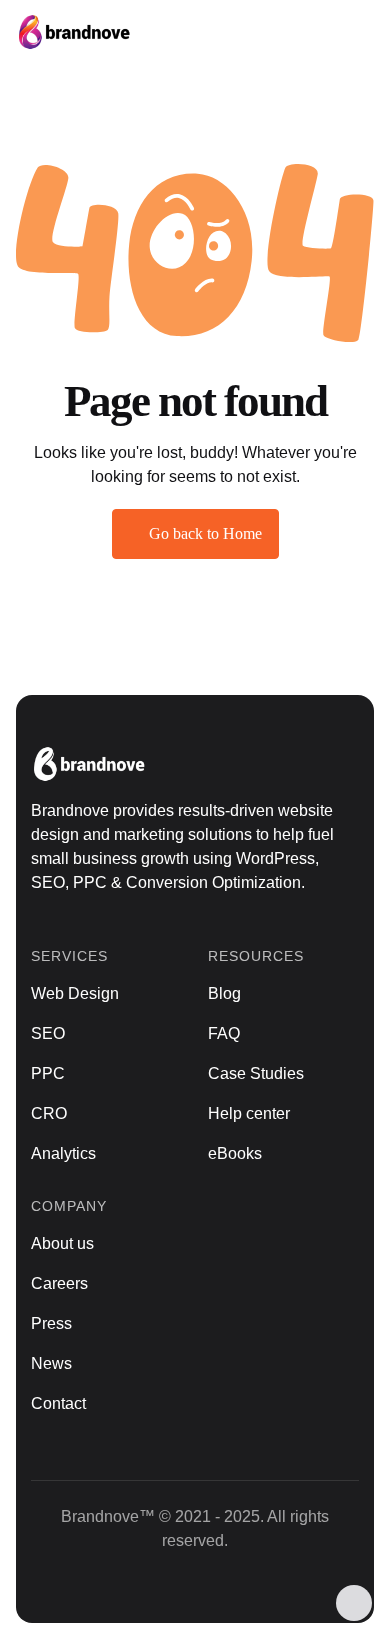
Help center (249, 1113)
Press (51, 1323)
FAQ (224, 1033)
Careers (59, 1283)
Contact (58, 1403)
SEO (48, 1033)
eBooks (235, 1153)
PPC (48, 1073)
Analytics (63, 1153)
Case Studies (256, 1073)
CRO (49, 1113)
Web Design (75, 993)
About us (62, 1243)
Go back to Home (205, 533)
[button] (350, 32)
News (51, 1363)
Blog (224, 993)
